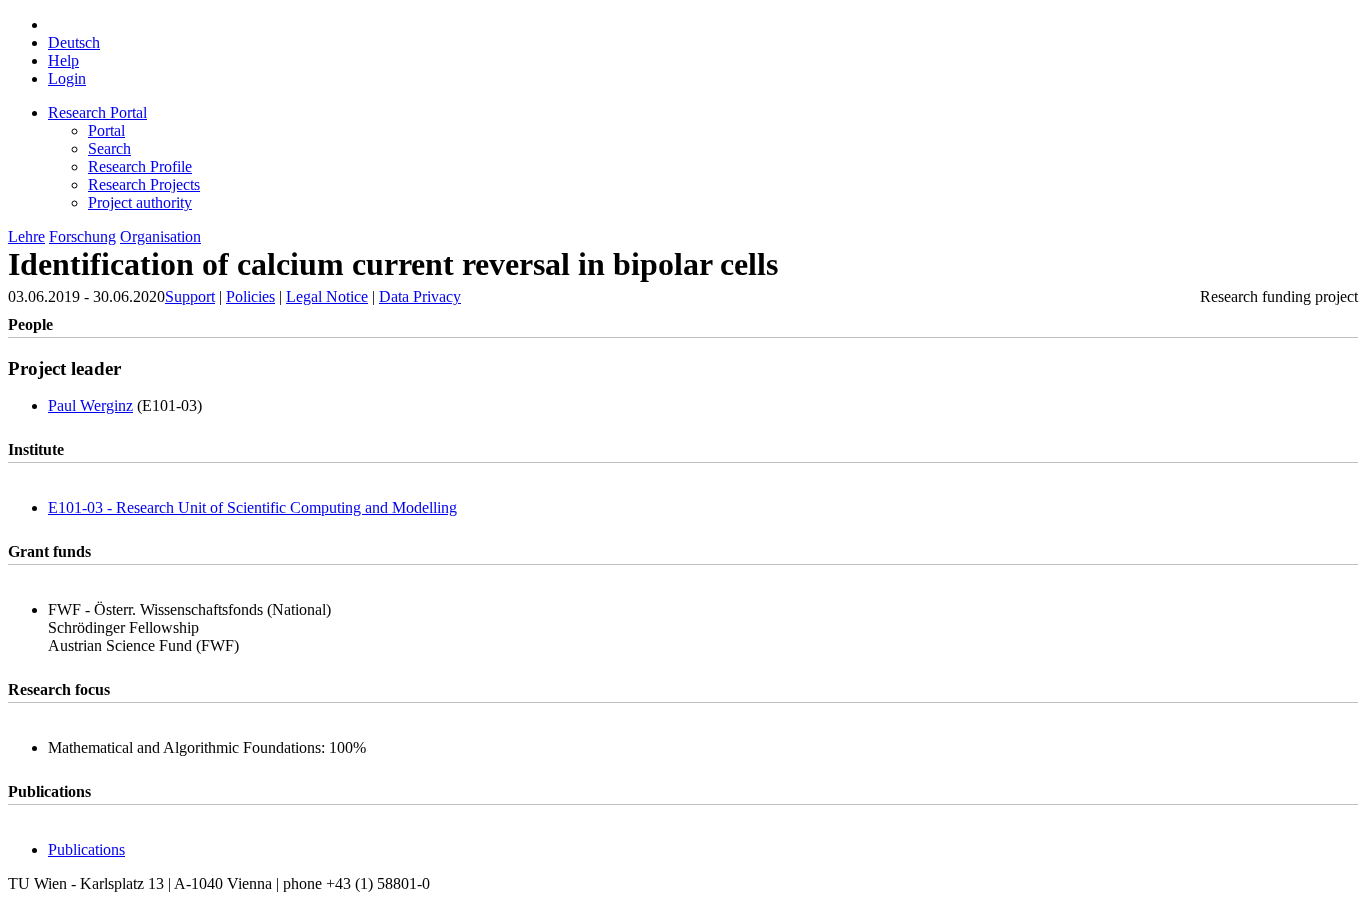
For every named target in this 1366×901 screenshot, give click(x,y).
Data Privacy (420, 296)
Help (63, 60)
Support (190, 296)
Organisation (160, 236)
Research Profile (140, 166)
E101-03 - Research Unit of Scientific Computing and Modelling (252, 507)
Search (109, 148)
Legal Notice (327, 296)
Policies (250, 296)
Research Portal (97, 112)
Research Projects (144, 184)
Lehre (26, 236)
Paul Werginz (90, 405)
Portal (106, 130)
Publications (86, 849)
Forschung (82, 236)
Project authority (140, 202)
